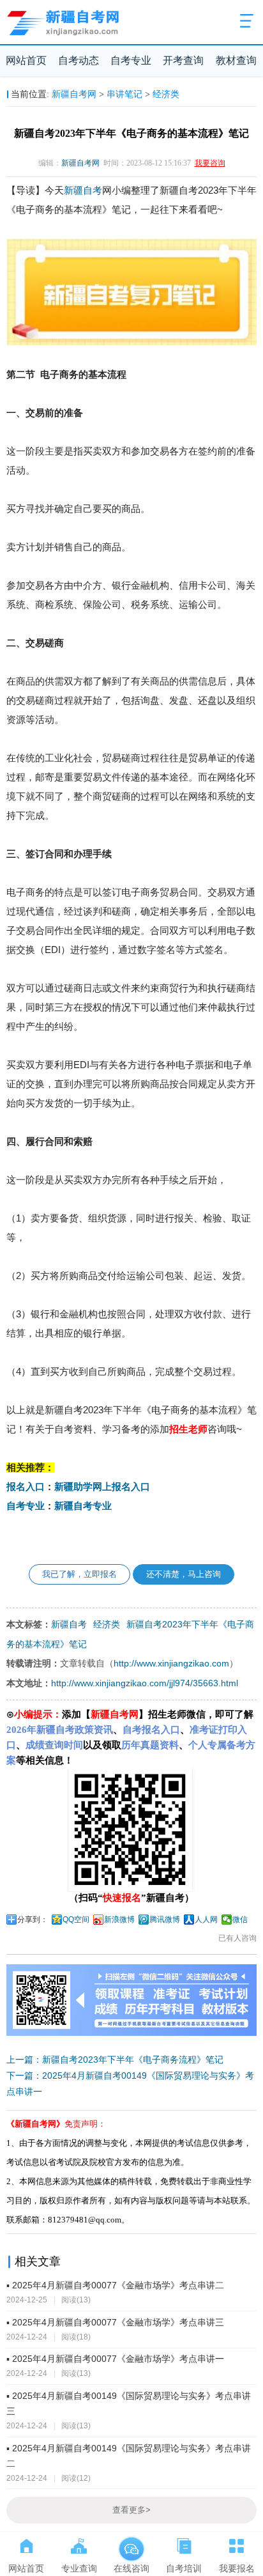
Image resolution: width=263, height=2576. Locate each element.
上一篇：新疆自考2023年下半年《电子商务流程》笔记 (115, 2060)
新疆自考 (83, 190)
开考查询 (183, 60)
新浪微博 (119, 1920)
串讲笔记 (124, 94)
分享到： (33, 1920)
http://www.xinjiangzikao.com (171, 1663)
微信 (240, 1920)
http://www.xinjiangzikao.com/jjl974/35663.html (145, 1683)
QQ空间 (76, 1920)
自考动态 (79, 60)
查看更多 (131, 2510)
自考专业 (131, 60)
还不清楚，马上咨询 (184, 1574)
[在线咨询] (131, 2543)
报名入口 (26, 1487)
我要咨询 (210, 163)
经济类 (166, 94)
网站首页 (26, 60)
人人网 (206, 1920)
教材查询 (236, 60)
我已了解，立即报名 (79, 1574)
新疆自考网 (74, 94)
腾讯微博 (165, 1920)
